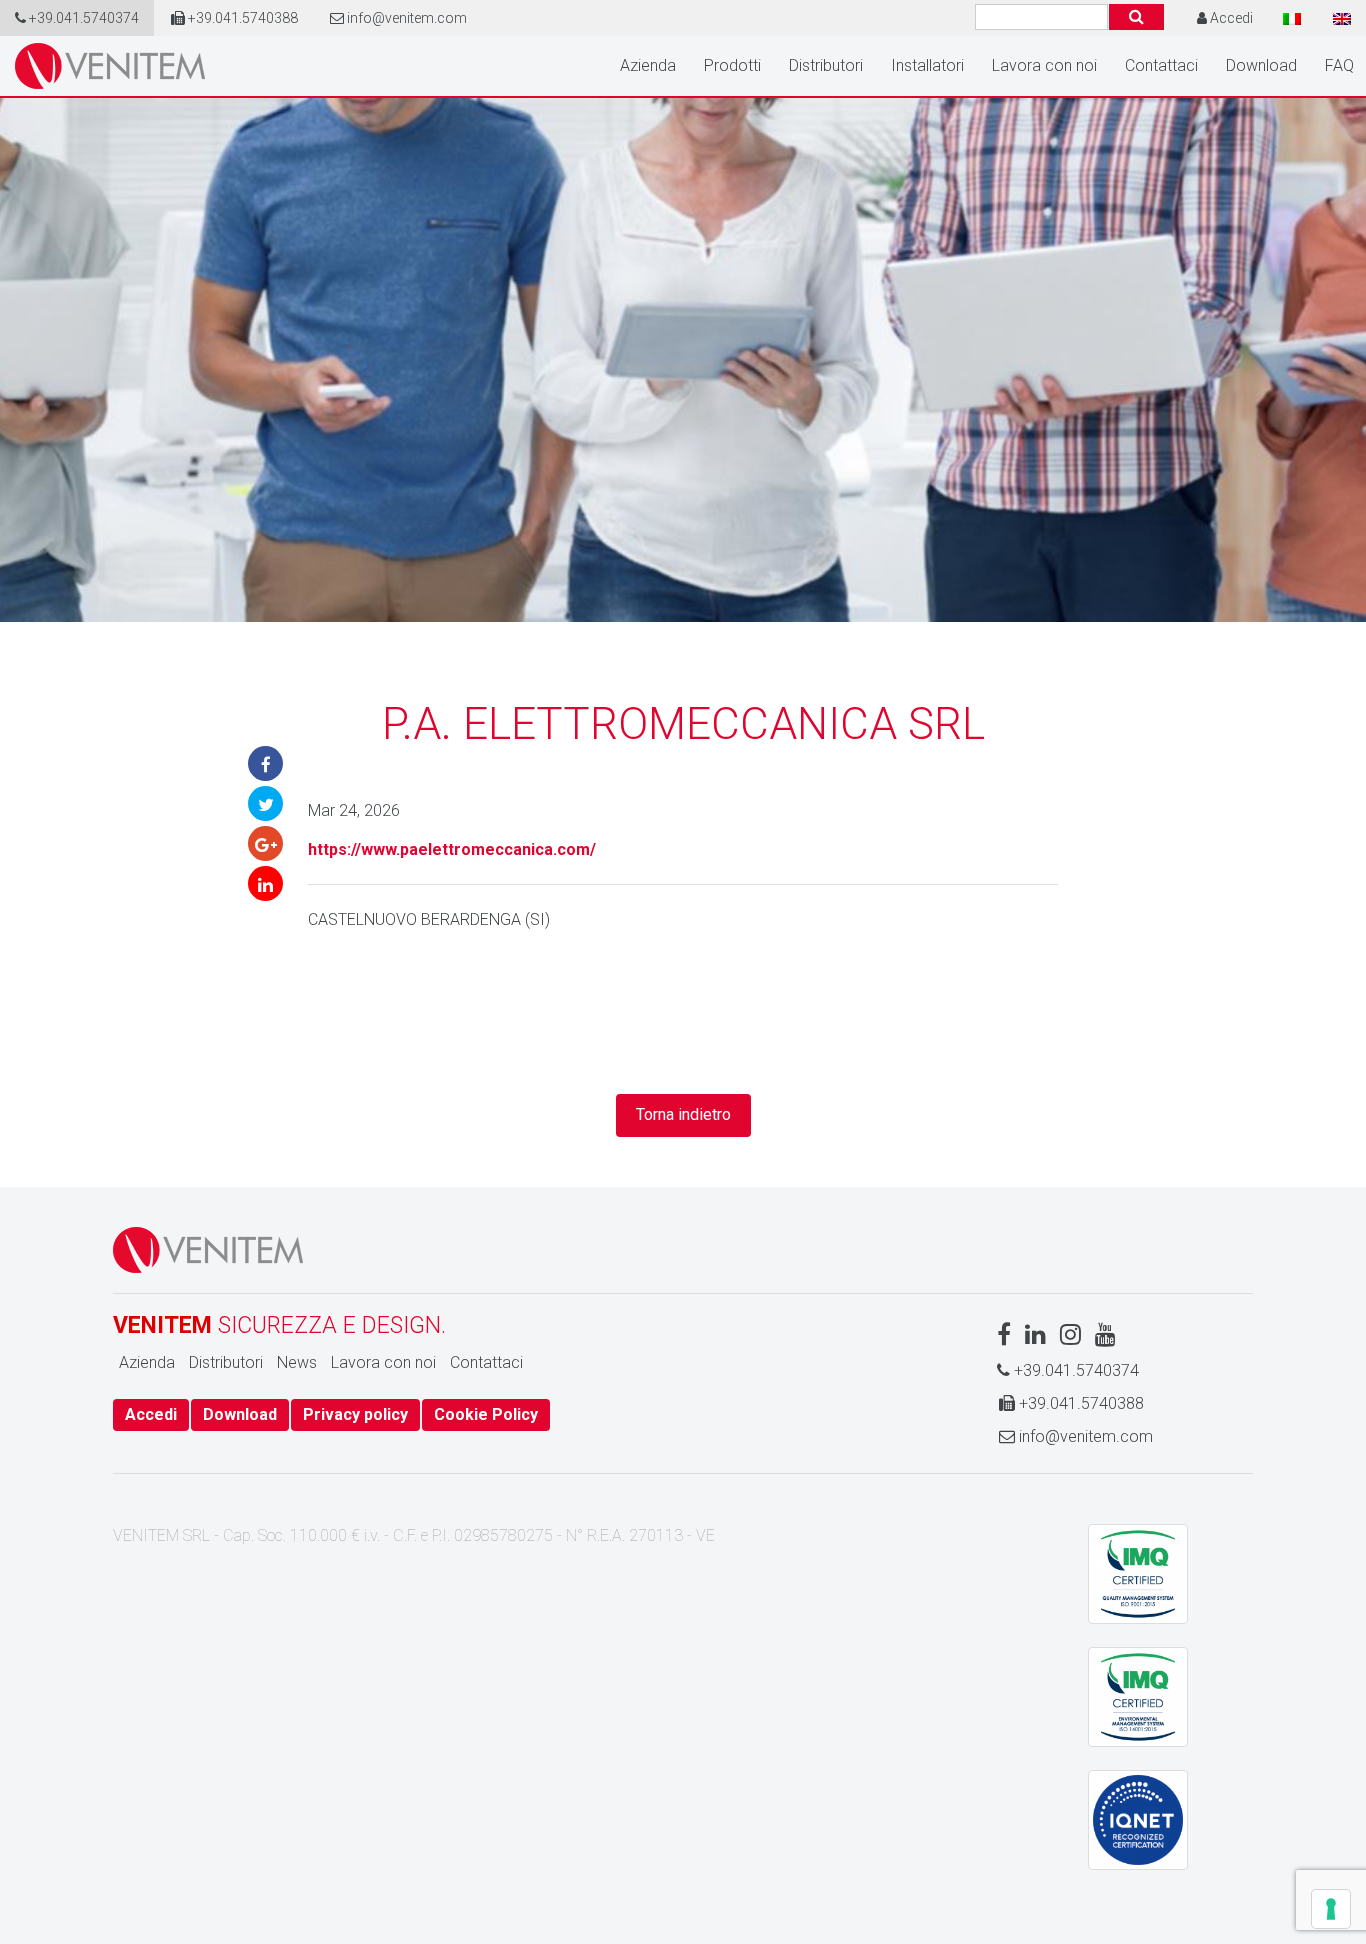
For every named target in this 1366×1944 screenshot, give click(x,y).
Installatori (927, 65)
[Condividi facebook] (265, 763)
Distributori (826, 65)
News (297, 1362)
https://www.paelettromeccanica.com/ (452, 849)
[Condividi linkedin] (265, 883)
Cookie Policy (486, 1414)
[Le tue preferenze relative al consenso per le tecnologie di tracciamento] (1331, 1909)
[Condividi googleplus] (265, 843)
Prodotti (732, 65)
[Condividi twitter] (265, 803)
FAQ (1339, 65)
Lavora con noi (1044, 65)
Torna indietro (683, 1114)
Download (1261, 65)
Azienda (648, 65)
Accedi (151, 1414)
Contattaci (1161, 65)
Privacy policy (355, 1414)
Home (110, 66)
